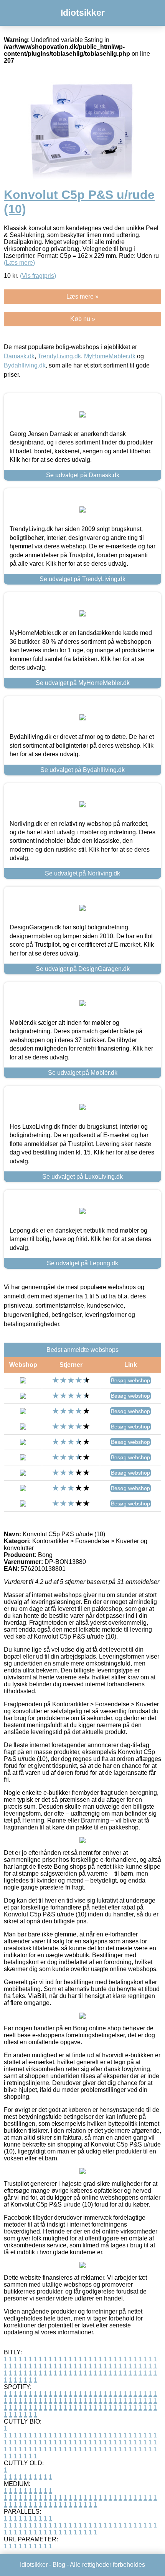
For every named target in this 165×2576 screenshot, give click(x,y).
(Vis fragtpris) (38, 276)
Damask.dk (19, 356)
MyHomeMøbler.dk (110, 356)
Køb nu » (83, 319)
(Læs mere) (19, 263)
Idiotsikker (83, 13)
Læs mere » (82, 297)
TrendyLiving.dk (59, 356)
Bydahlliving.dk (25, 365)
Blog (59, 2565)
